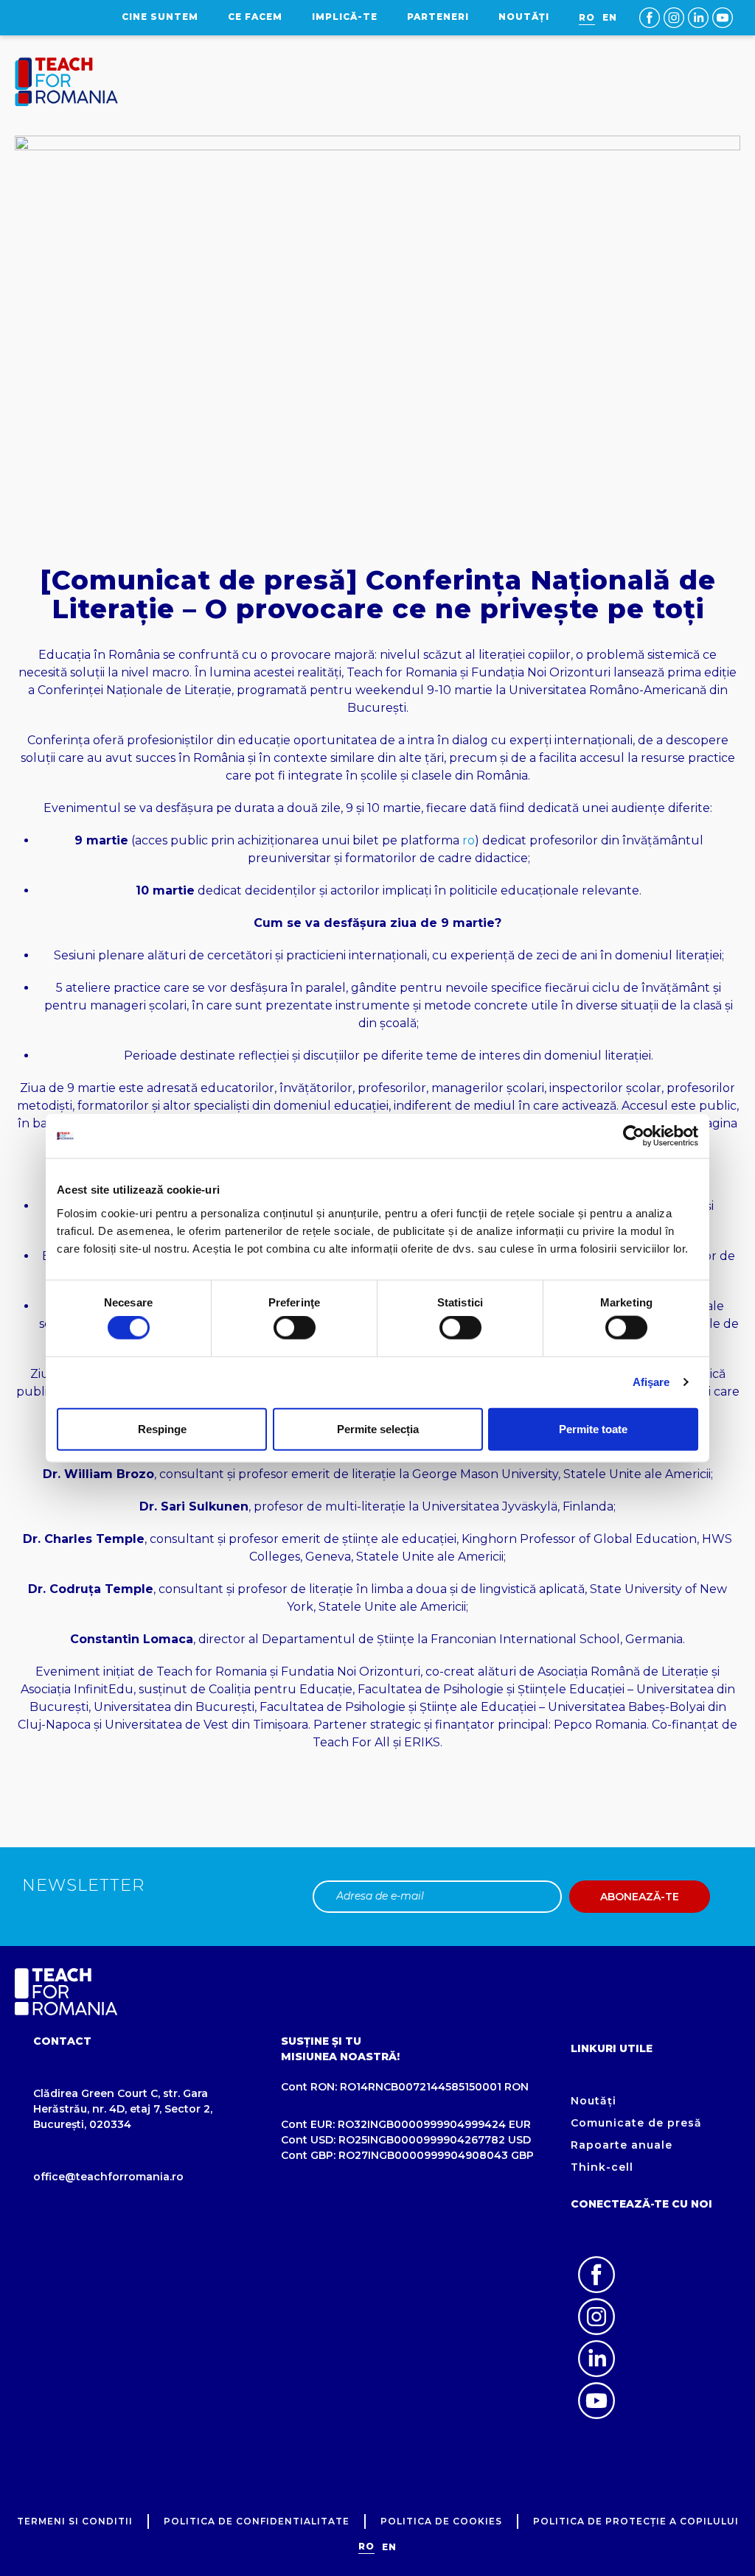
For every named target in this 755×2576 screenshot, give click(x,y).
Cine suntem (160, 17)
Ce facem (255, 17)
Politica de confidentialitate (257, 2521)
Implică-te (345, 17)
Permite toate (593, 1428)
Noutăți (524, 17)
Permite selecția (378, 1428)
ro (469, 840)
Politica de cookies (441, 2521)
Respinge (162, 1428)
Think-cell (602, 2167)
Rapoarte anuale (622, 2145)
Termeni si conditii (75, 2521)
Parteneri (438, 17)
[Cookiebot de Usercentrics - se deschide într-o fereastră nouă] (634, 1136)
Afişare (651, 1382)
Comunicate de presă (636, 2123)
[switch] (295, 1328)
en (610, 17)
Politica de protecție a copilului (636, 2521)
